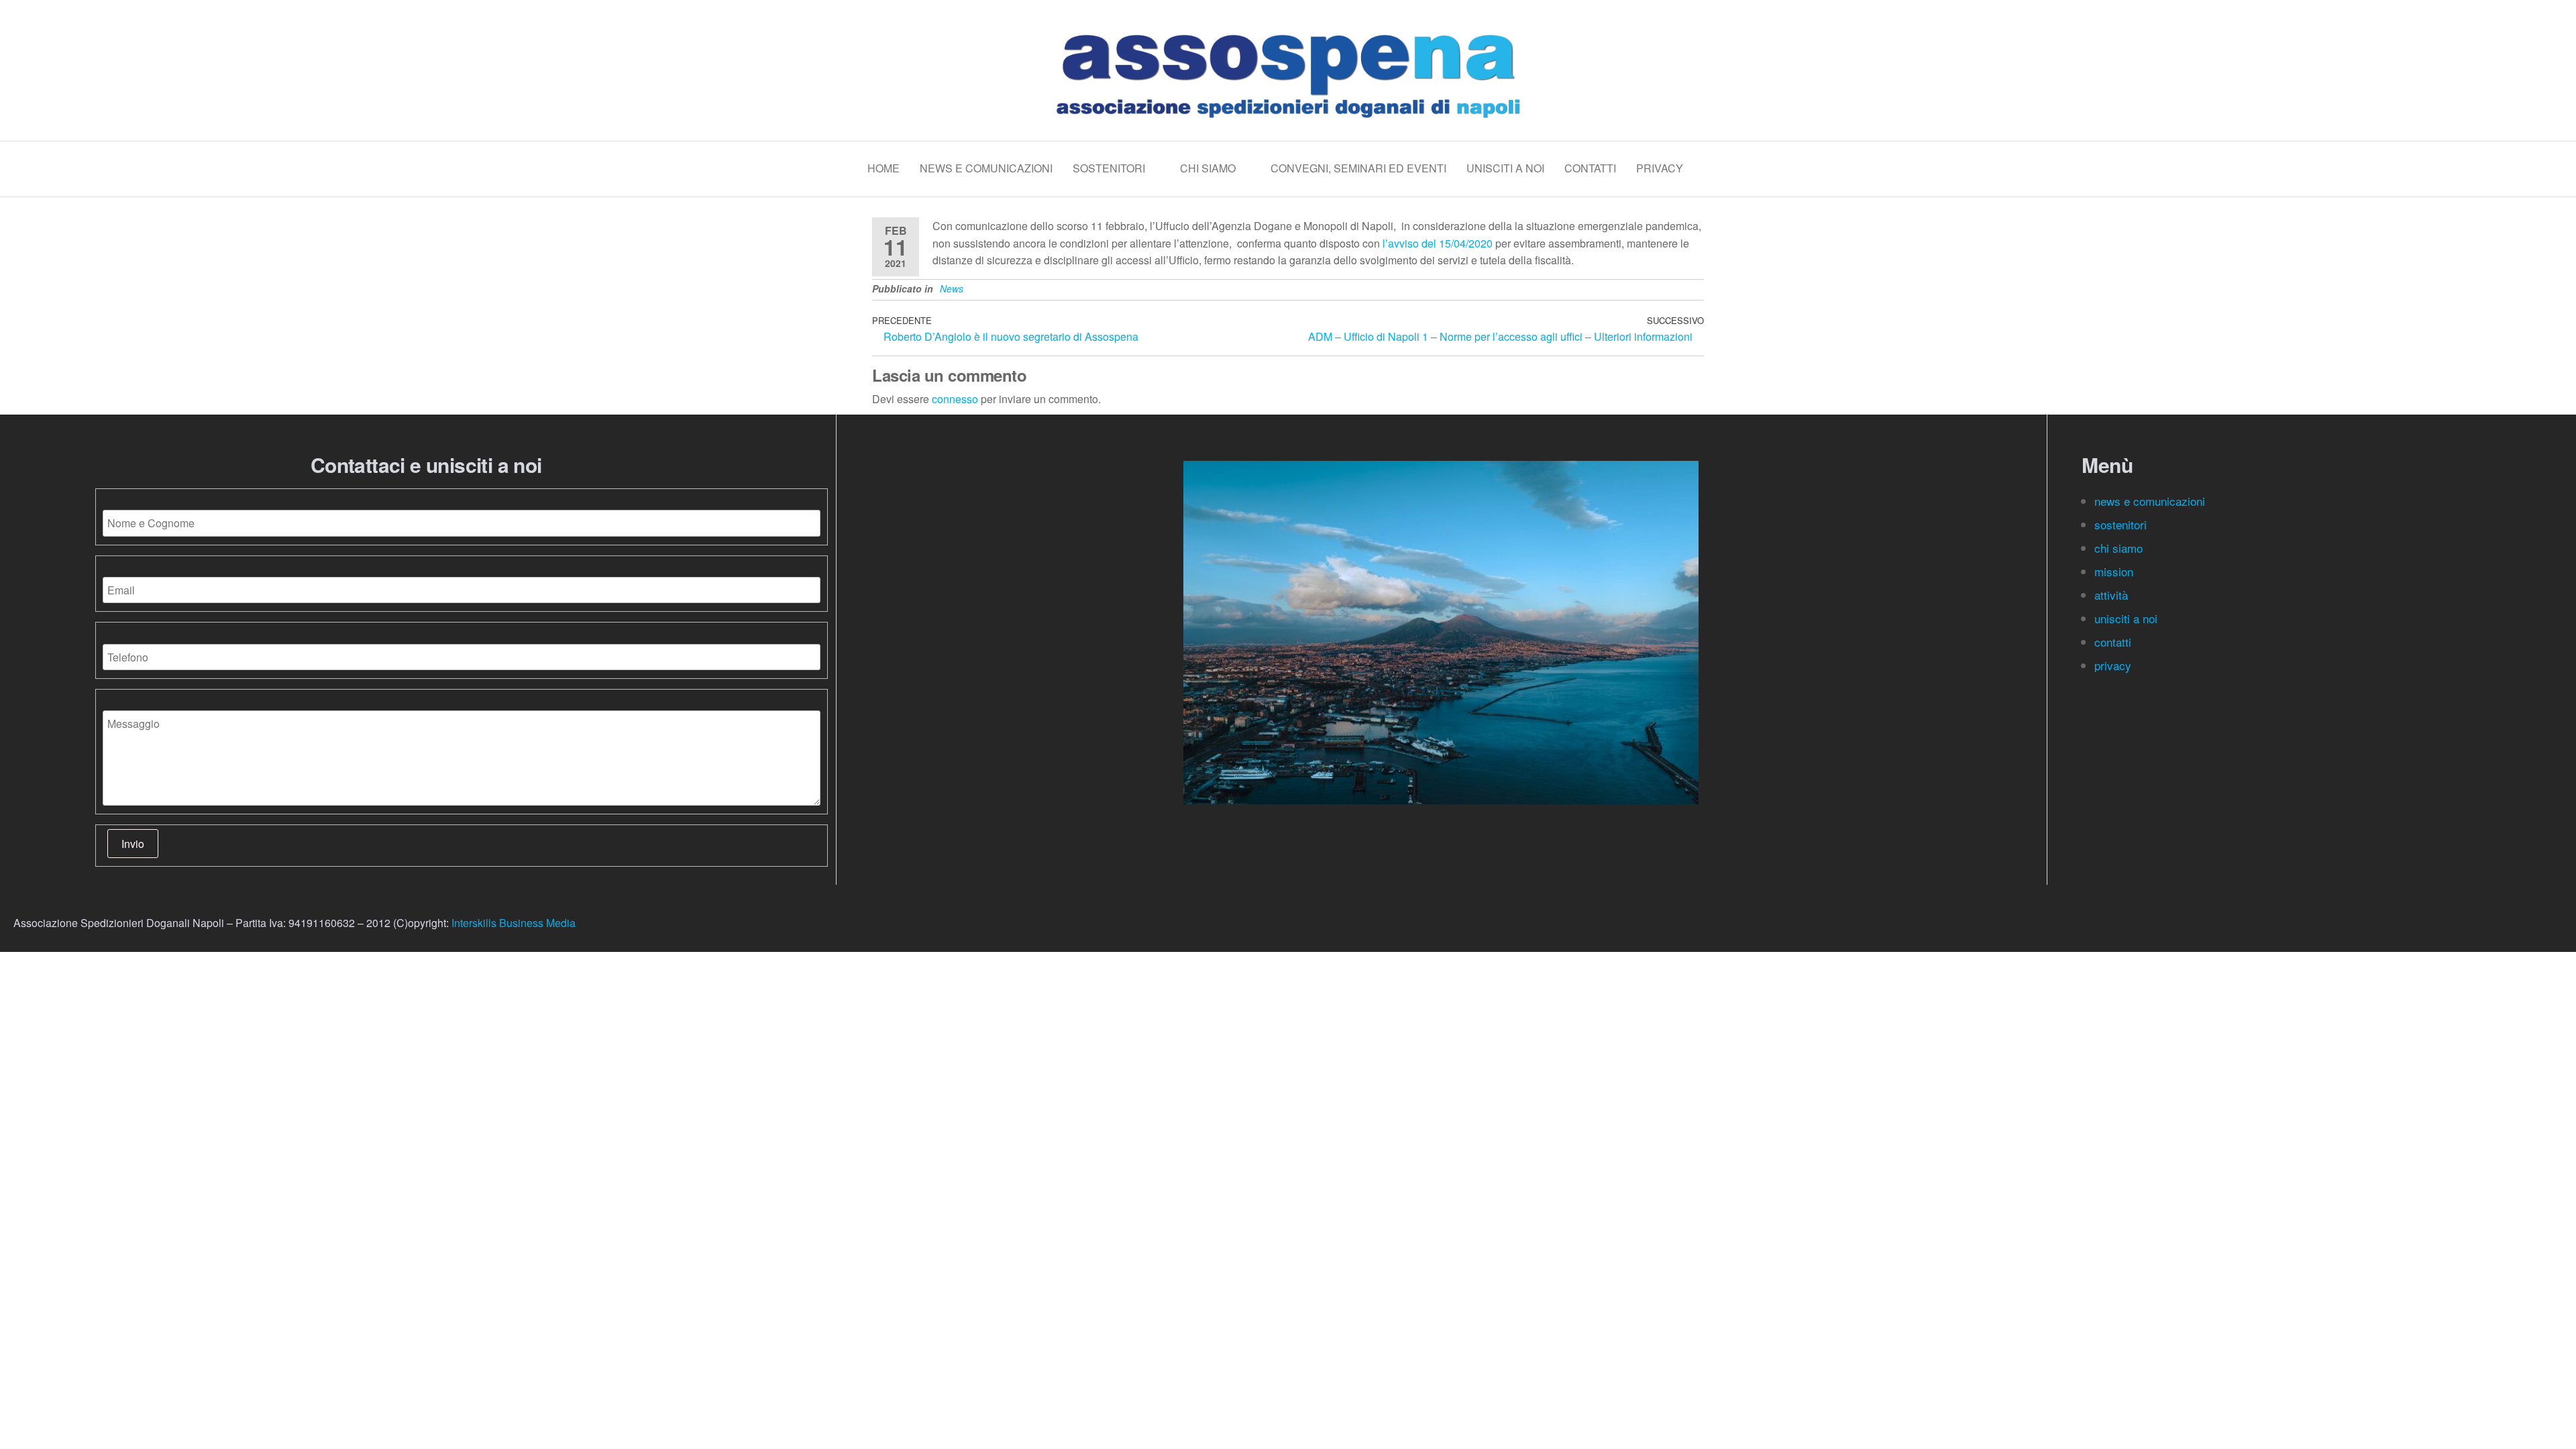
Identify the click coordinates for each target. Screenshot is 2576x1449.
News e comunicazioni (986, 168)
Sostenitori (1109, 168)
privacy (2113, 665)
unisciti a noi (2126, 618)
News (952, 288)
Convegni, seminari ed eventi (1358, 168)
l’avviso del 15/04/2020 (1438, 243)
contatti (2114, 642)
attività (2111, 595)
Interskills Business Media (514, 923)
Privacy (1660, 168)
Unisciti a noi (1505, 168)
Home (883, 168)
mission (2114, 571)
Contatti (1590, 168)
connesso (955, 399)
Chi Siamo (1208, 168)
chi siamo (2120, 548)
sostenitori (2122, 524)
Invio (133, 844)
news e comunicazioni (2150, 501)
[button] (1441, 813)
